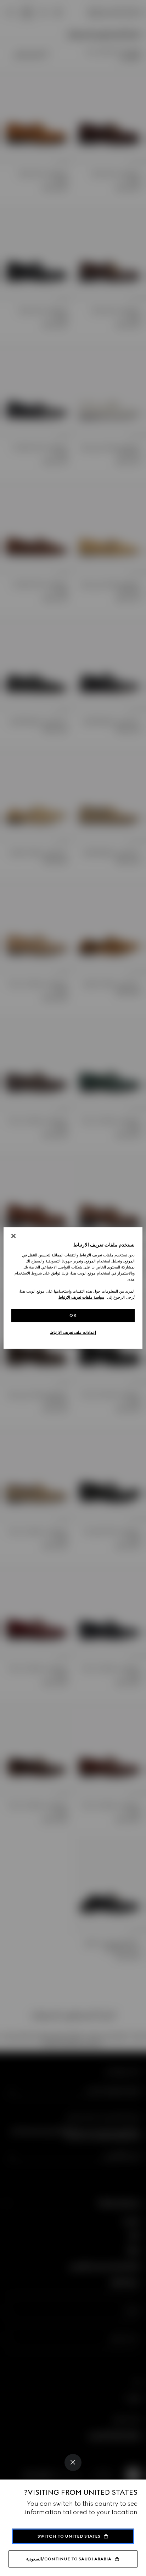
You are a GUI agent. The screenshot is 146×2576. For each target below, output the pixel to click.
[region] (73, 1288)
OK (73, 1315)
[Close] (73, 2462)
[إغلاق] (13, 1236)
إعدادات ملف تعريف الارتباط (73, 1332)
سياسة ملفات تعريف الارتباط (81, 1297)
